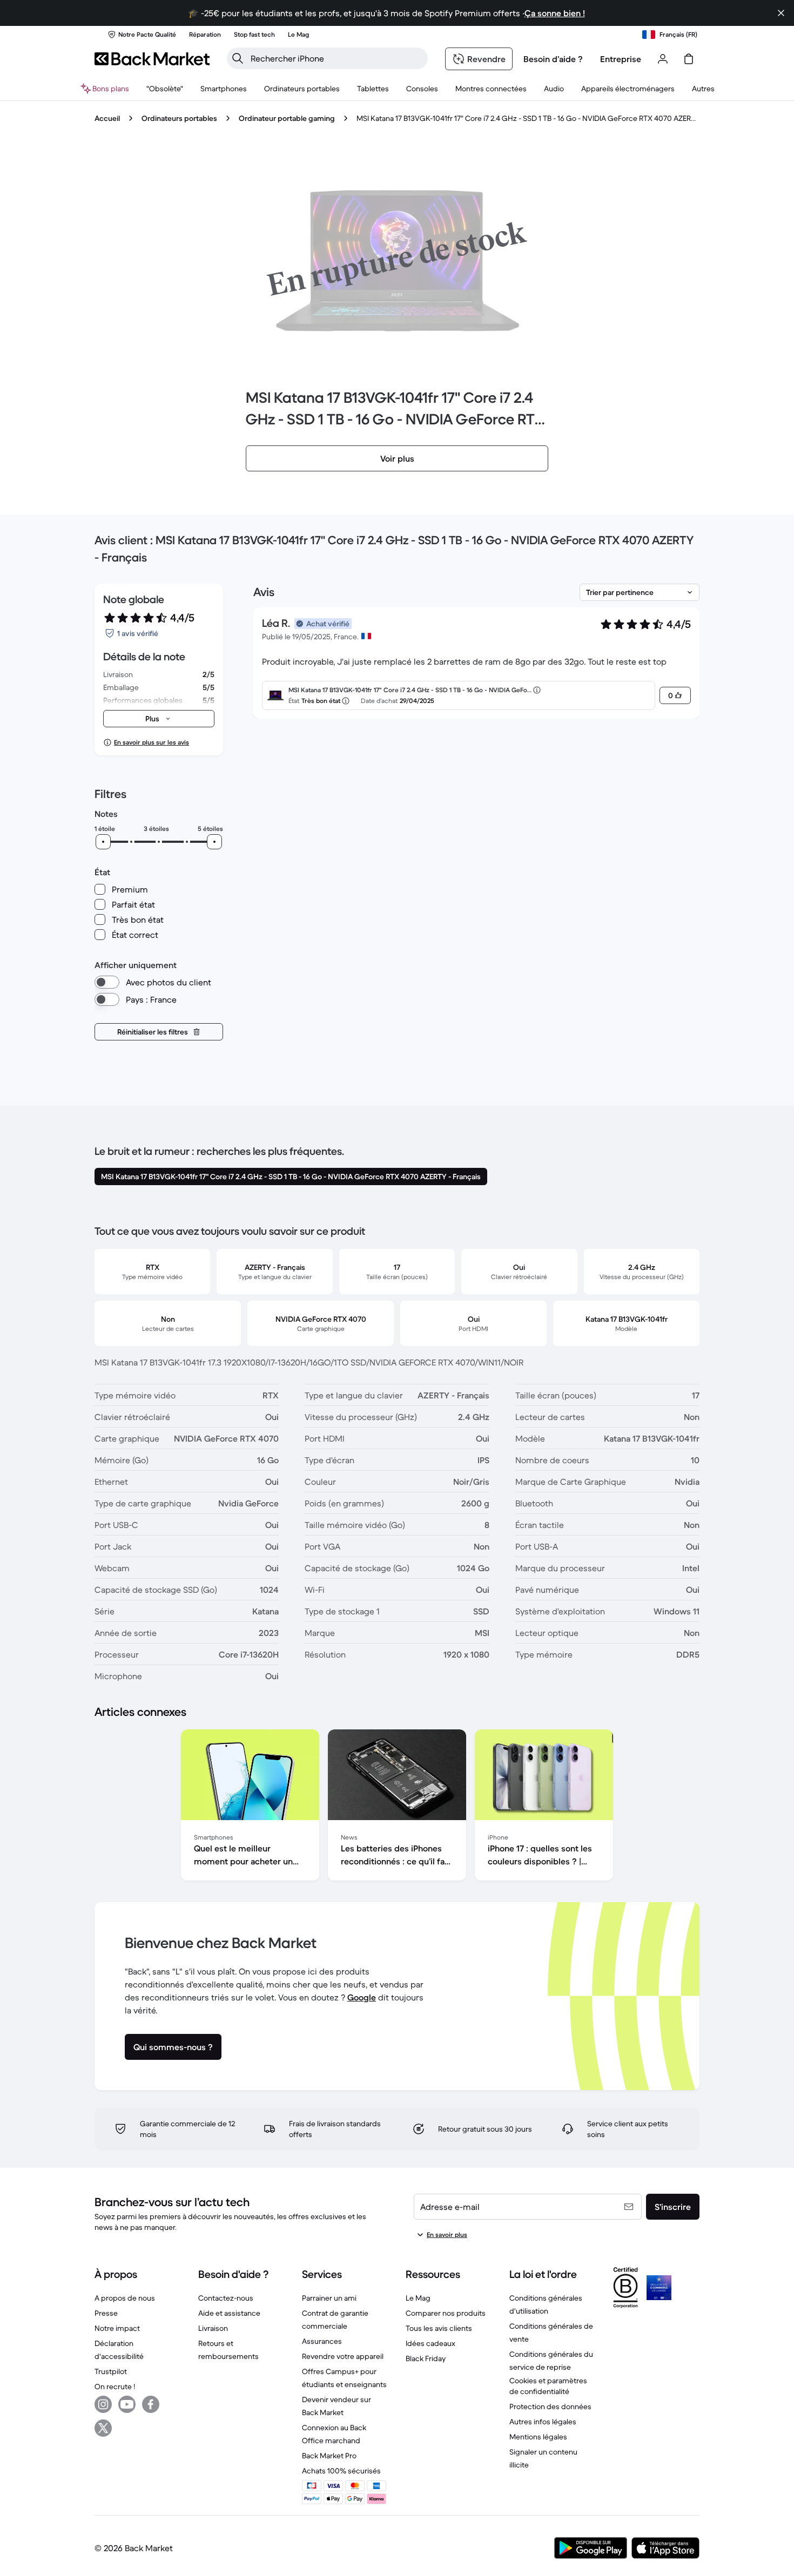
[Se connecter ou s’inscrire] (663, 59)
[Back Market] (152, 59)
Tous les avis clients (439, 2328)
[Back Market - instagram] (103, 2404)
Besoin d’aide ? (553, 59)
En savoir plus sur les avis (152, 742)
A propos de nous (125, 2298)
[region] (397, 1807)
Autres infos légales (543, 2422)
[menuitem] (224, 89)
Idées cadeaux (430, 2343)
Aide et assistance (229, 2313)
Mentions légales (538, 2437)
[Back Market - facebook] (151, 2404)
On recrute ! (115, 2386)
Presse (106, 2313)
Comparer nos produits (446, 2313)
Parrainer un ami (329, 2298)
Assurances (322, 2341)
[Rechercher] (238, 58)
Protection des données (550, 2406)
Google (362, 1997)
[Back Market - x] (103, 2428)
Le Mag (418, 2298)
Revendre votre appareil (343, 2356)
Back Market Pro (329, 2456)
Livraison (213, 2328)
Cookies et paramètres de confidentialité (548, 2386)
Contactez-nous (226, 2298)
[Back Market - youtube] (127, 2404)
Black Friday (426, 2358)
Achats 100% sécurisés (341, 2471)
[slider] (103, 842)
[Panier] (689, 59)
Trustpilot (111, 2371)
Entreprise (621, 59)
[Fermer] (781, 13)
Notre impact (117, 2328)
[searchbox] (336, 58)
